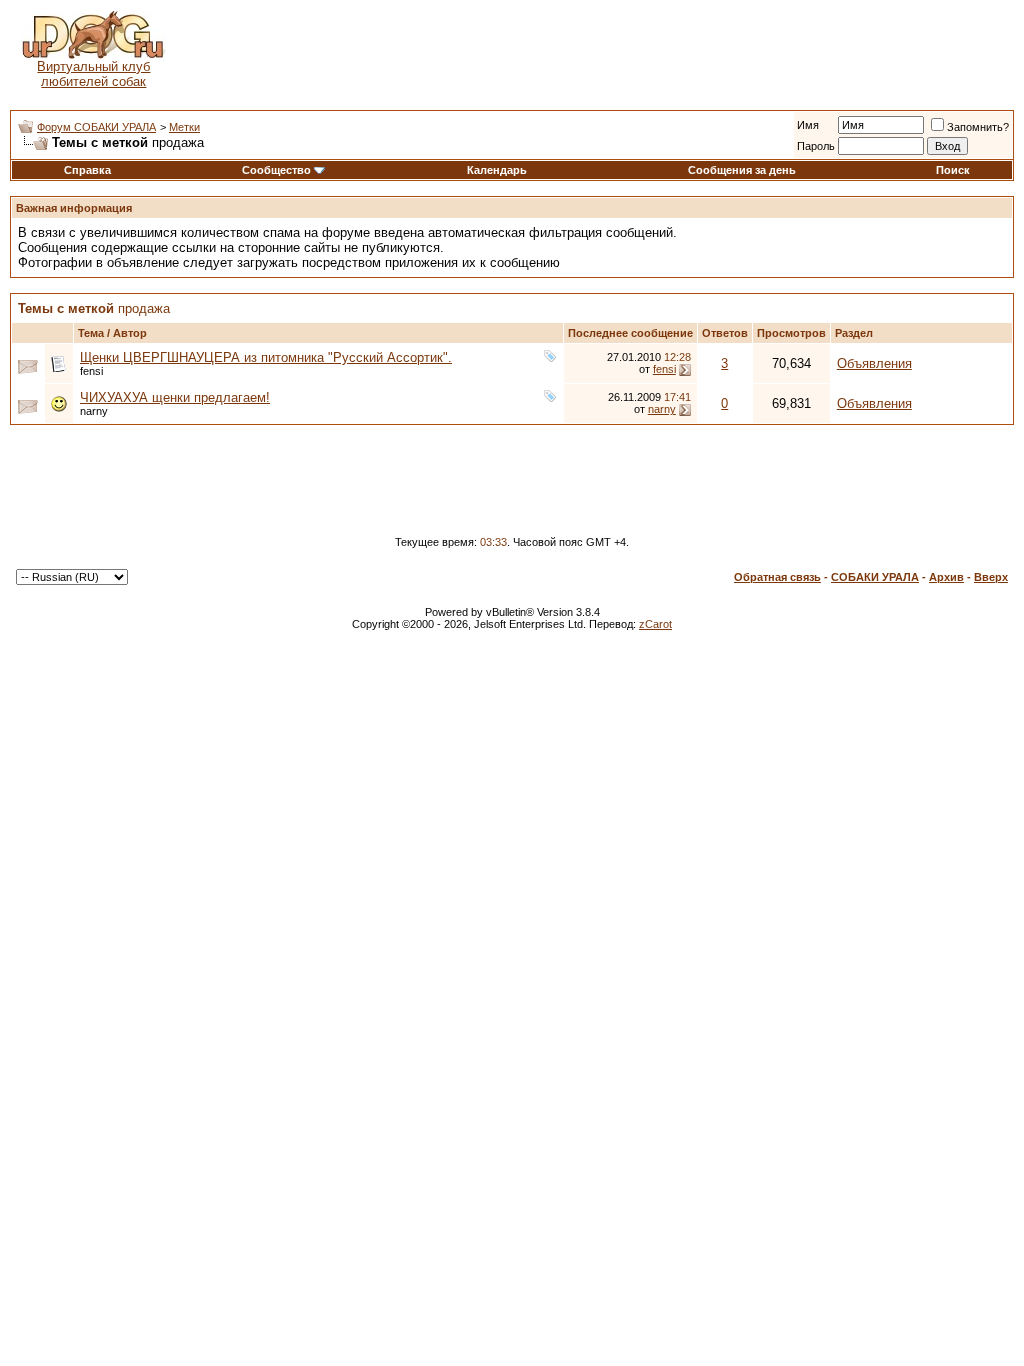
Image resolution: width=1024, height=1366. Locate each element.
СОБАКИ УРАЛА (875, 577)
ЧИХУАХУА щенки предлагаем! (175, 397)
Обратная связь (777, 577)
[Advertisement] (595, 50)
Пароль (816, 146)
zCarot (655, 624)
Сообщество (276, 170)
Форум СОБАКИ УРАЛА (96, 127)
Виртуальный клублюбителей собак (93, 74)
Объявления (874, 363)
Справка (87, 170)
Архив (946, 577)
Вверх (991, 577)
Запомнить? (978, 127)
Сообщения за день (742, 170)
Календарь (497, 170)
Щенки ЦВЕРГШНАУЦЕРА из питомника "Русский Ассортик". (266, 357)
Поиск (953, 170)
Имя (808, 125)
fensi (91, 371)
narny (94, 411)
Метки (184, 127)
